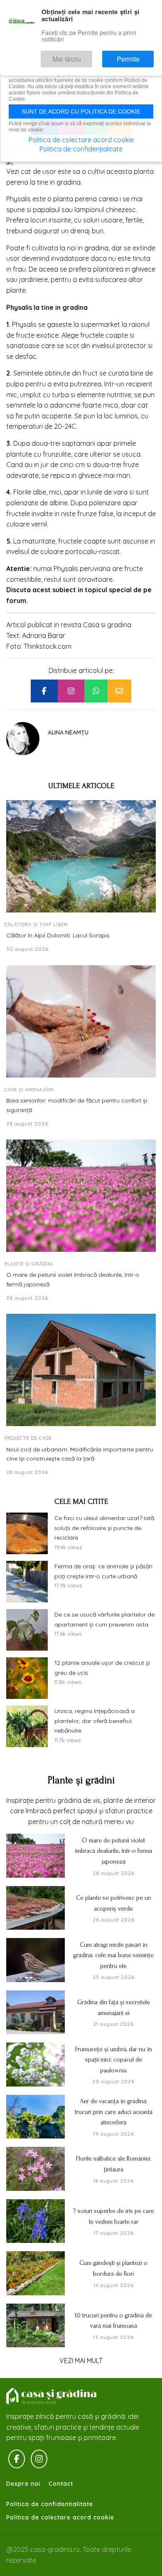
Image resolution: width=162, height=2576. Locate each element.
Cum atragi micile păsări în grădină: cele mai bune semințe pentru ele (113, 1955)
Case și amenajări (29, 1090)
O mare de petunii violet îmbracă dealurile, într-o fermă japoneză (73, 1279)
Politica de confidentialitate (50, 2504)
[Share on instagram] (71, 691)
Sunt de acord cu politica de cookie (81, 111)
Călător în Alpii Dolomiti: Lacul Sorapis (58, 935)
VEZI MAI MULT (81, 2361)
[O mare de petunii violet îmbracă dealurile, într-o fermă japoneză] (81, 1196)
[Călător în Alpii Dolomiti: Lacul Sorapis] (81, 856)
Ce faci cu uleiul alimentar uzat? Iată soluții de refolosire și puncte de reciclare (104, 1528)
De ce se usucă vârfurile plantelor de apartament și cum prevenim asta (104, 1619)
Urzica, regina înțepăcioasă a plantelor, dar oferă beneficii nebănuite (94, 1721)
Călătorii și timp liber (36, 925)
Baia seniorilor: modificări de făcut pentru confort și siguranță (77, 1105)
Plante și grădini (29, 1264)
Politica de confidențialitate (81, 149)
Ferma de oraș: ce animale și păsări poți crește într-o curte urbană (103, 1571)
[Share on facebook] (44, 691)
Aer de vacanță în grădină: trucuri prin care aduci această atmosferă (114, 2112)
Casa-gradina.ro (52, 2396)
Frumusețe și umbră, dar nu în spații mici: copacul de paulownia (114, 2060)
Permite (136, 55)
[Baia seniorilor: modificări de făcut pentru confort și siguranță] (81, 1021)
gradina (96, 248)
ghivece (144, 269)
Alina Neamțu (68, 732)
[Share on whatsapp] (96, 691)
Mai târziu (91, 55)
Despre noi (23, 2484)
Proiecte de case (28, 1438)
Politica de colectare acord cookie (60, 2517)
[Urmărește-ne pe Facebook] (17, 2459)
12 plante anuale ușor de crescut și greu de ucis (102, 1668)
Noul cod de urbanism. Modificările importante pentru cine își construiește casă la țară (80, 1454)
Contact (61, 2484)
